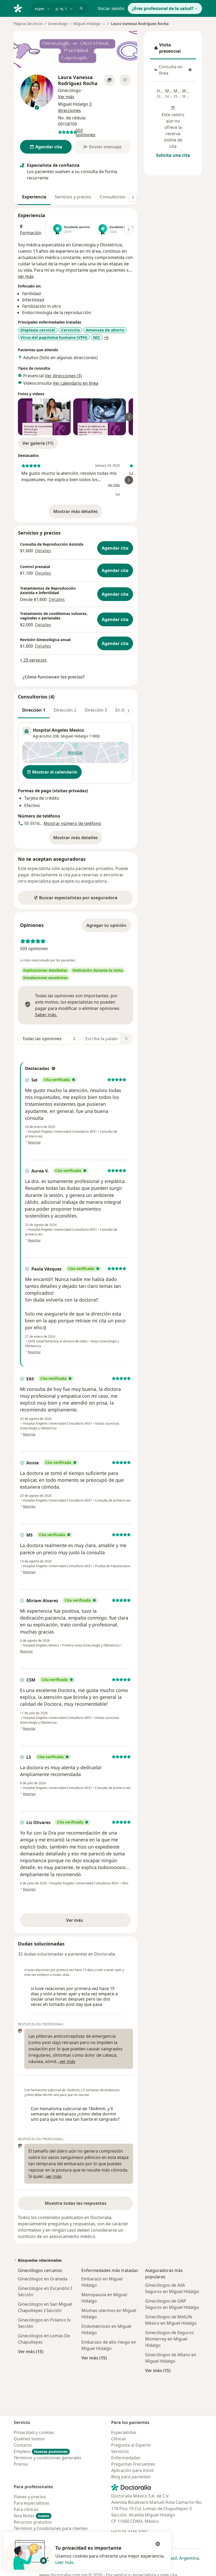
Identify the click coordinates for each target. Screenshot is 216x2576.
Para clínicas (26, 2509)
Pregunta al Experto (131, 2445)
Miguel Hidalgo (74, 736)
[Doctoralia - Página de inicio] (20, 8)
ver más (26, 276)
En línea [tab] (123, 710)
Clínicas (119, 2439)
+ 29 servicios (33, 660)
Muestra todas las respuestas (76, 2203)
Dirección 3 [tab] (96, 710)
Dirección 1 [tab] (34, 710)
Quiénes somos (29, 2439)
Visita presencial (173, 48)
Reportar (34, 1142)
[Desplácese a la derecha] (133, 197)
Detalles (43, 551)
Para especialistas (31, 2503)
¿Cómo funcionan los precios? (54, 677)
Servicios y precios (73, 197)
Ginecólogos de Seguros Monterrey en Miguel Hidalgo (170, 2339)
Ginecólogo (58, 24)
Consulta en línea (174, 70)
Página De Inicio (28, 24)
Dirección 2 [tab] (65, 710)
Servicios (120, 2451)
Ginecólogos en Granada (43, 2279)
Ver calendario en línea (75, 383)
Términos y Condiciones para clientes (51, 2528)
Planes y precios (30, 2497)
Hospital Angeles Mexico (58, 730)
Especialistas (124, 2432)
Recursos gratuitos (33, 2522)
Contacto (23, 2445)
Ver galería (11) (38, 443)
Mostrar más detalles (78, 513)
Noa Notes (31, 2516)
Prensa (21, 2464)
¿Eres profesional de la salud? (163, 8)
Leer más (64, 2562)
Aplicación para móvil (132, 2470)
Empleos (41, 2451)
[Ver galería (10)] (109, 80)
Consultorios (113, 197)
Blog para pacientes (131, 2477)
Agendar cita (115, 548)
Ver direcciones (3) (63, 376)
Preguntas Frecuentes (133, 2464)
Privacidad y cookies (34, 2432)
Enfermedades (126, 2458)
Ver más (93, 1922)
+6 (106, 338)
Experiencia (34, 197)
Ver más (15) (31, 2351)
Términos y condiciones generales (48, 2458)
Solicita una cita (173, 155)
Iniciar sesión (111, 8)
